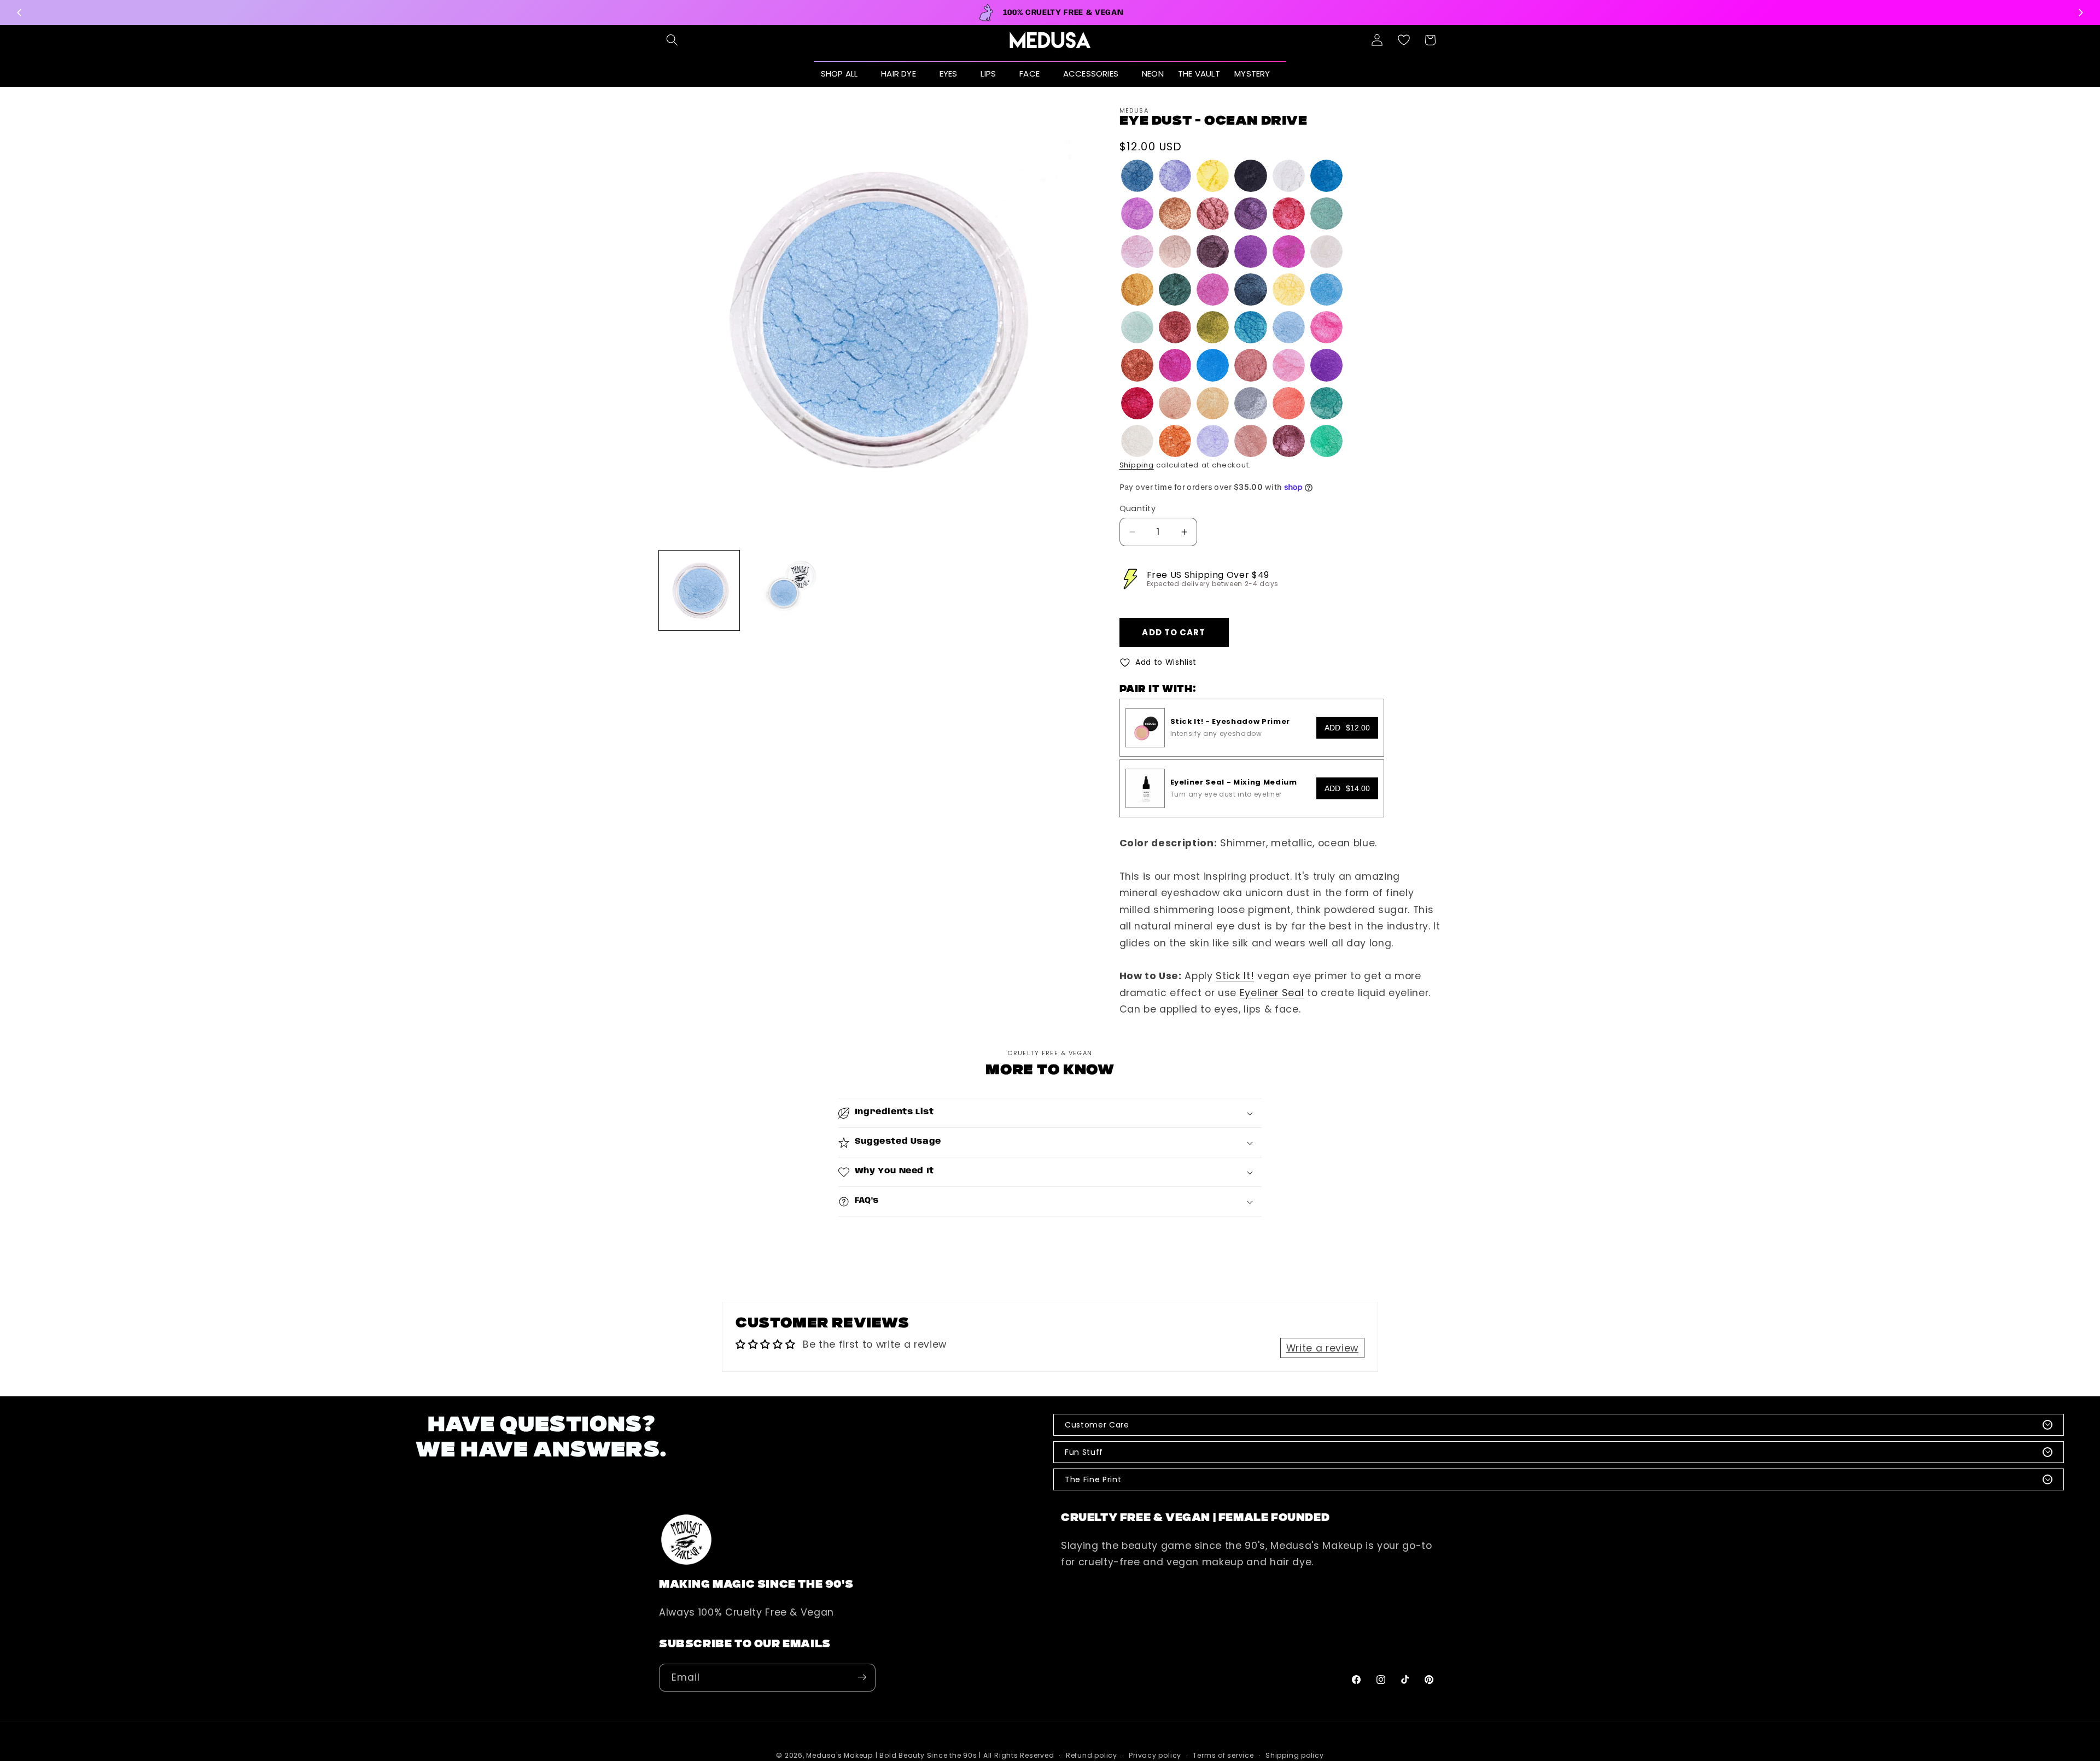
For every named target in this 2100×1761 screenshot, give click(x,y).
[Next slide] (2080, 13)
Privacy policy (1155, 1755)
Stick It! (1235, 976)
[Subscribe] (862, 1677)
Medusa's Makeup (839, 1755)
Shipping (1137, 465)
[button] (672, 40)
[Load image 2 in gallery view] (786, 591)
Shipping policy (1295, 1755)
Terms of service (1223, 1755)
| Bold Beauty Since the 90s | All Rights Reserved (965, 1755)
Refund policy (1092, 1755)
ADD (1347, 728)
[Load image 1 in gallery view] (699, 591)
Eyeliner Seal (1272, 993)
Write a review (1322, 1348)
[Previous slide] (20, 13)
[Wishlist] (1404, 40)
